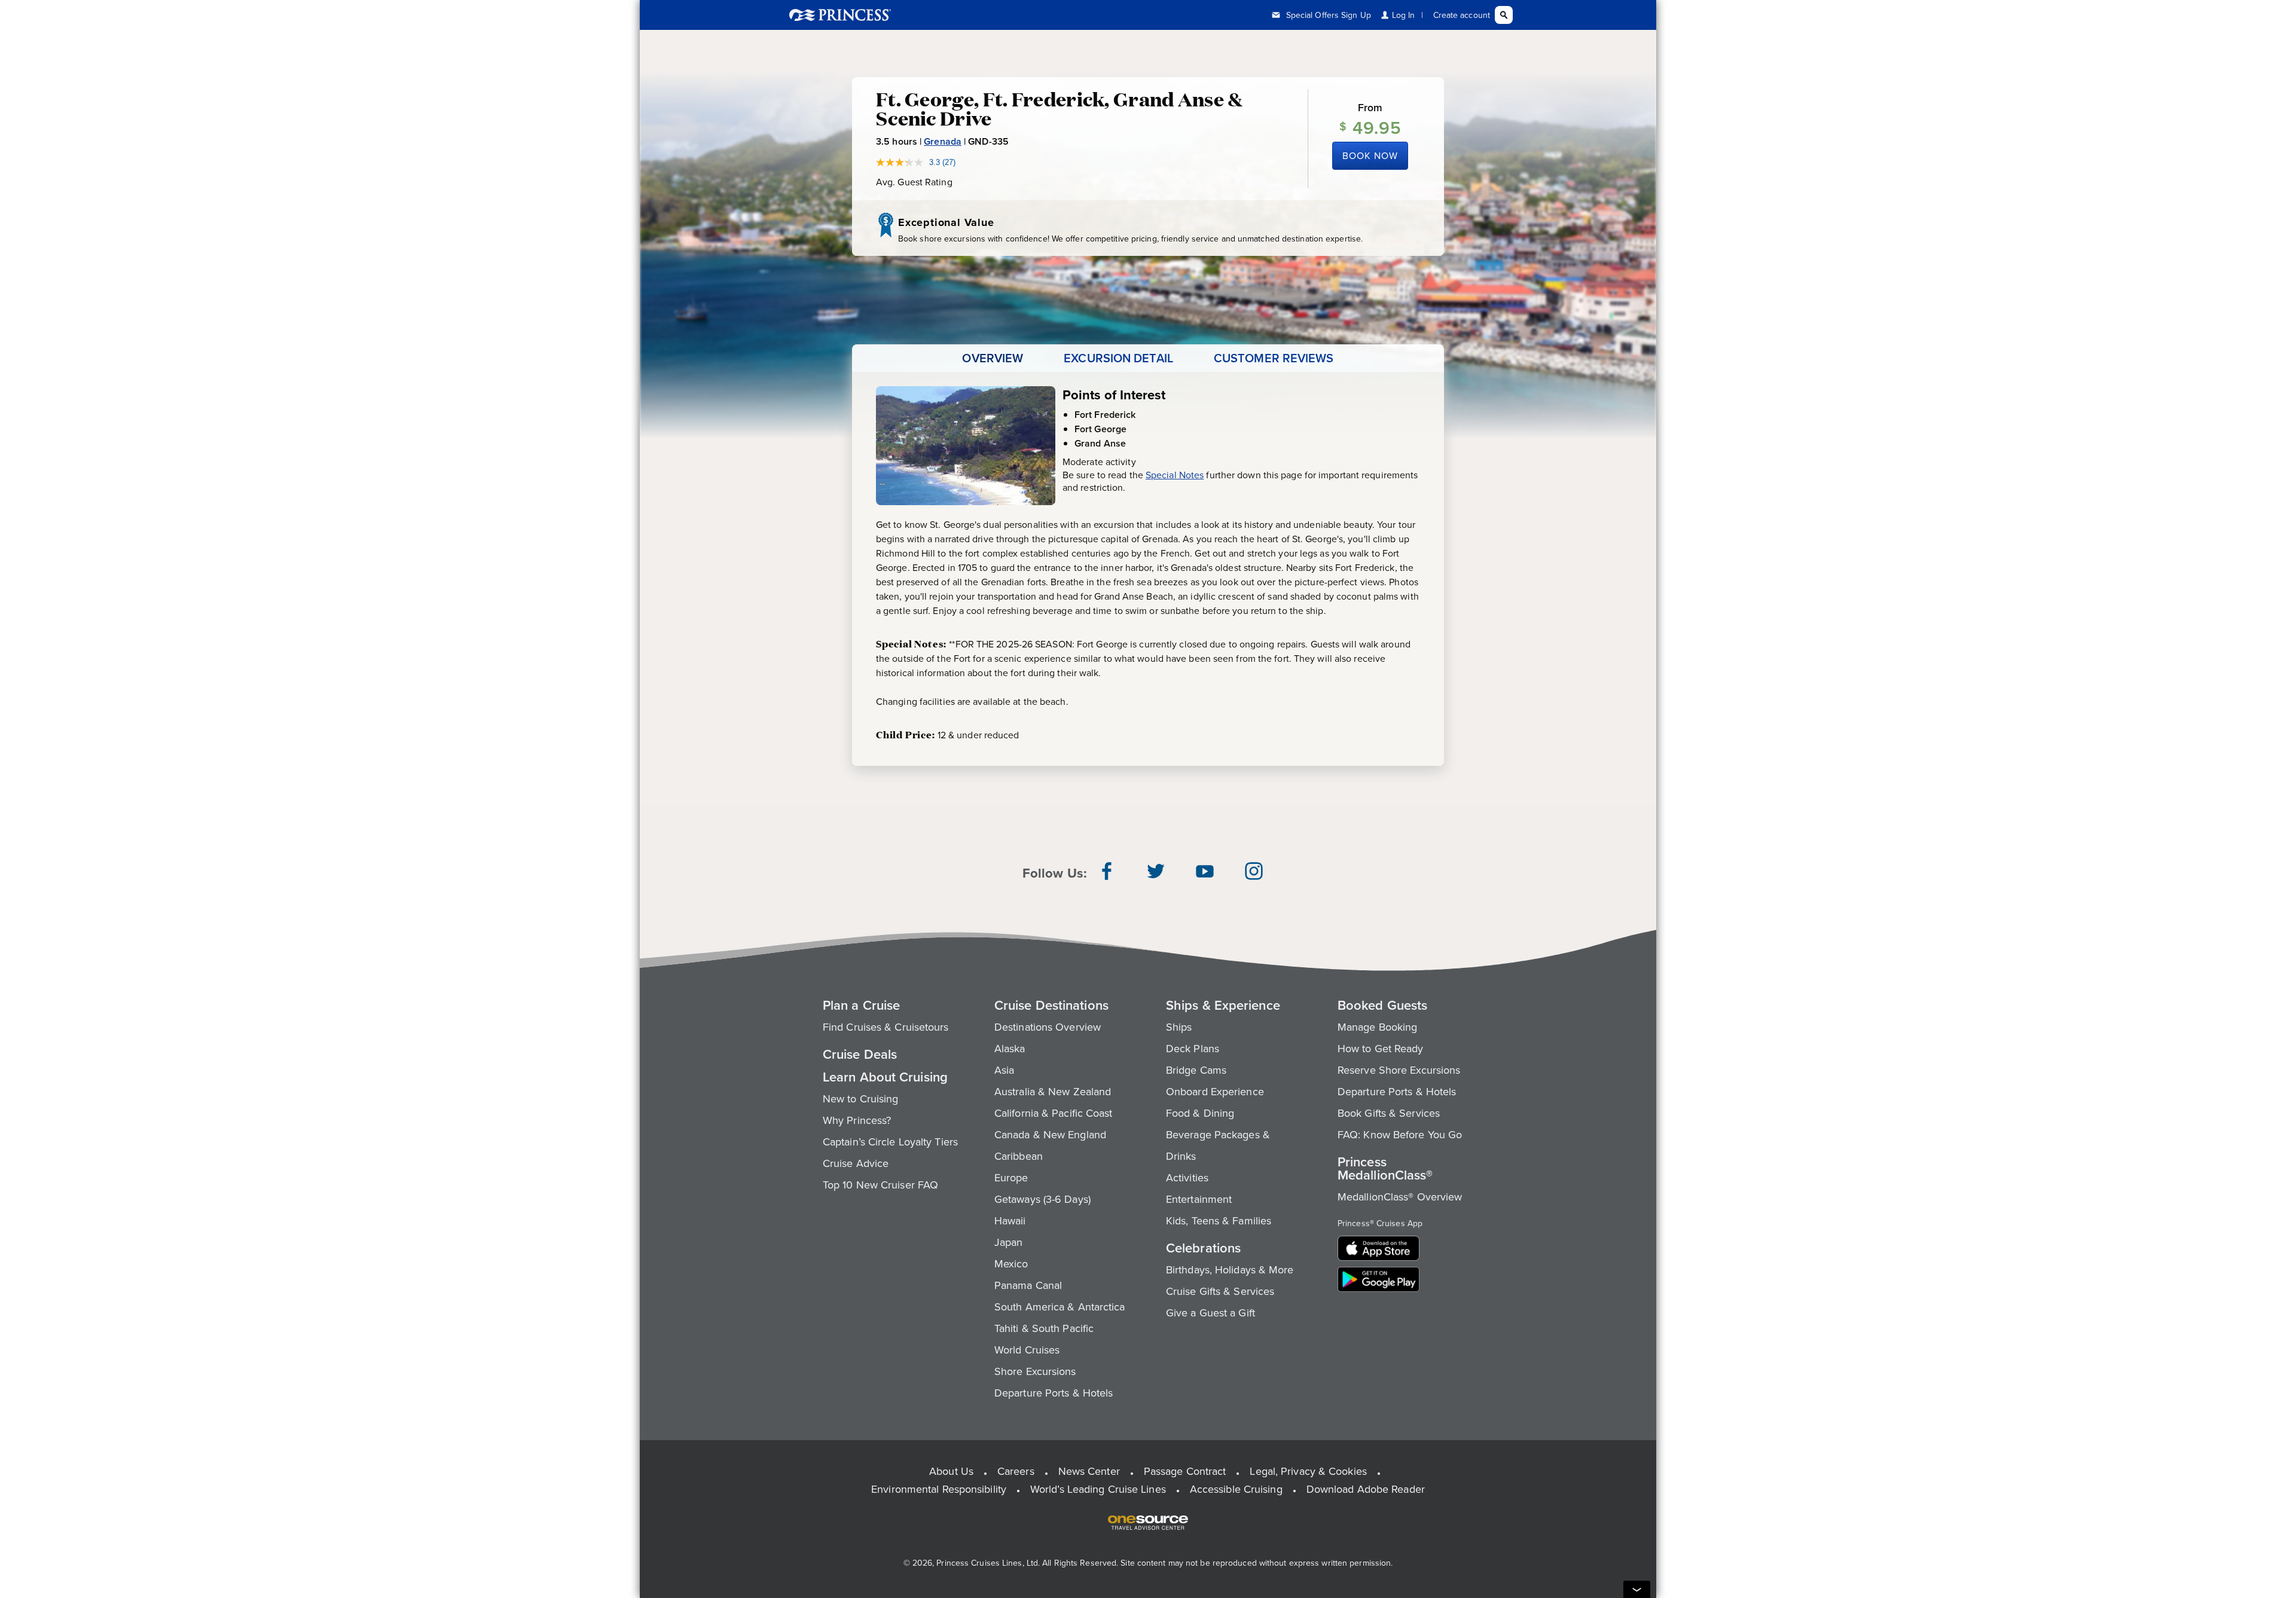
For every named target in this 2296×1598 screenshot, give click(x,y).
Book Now (1370, 155)
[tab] (993, 358)
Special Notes (1175, 475)
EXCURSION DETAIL (1118, 358)
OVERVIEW (993, 358)
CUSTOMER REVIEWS (1274, 358)
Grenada (943, 141)
